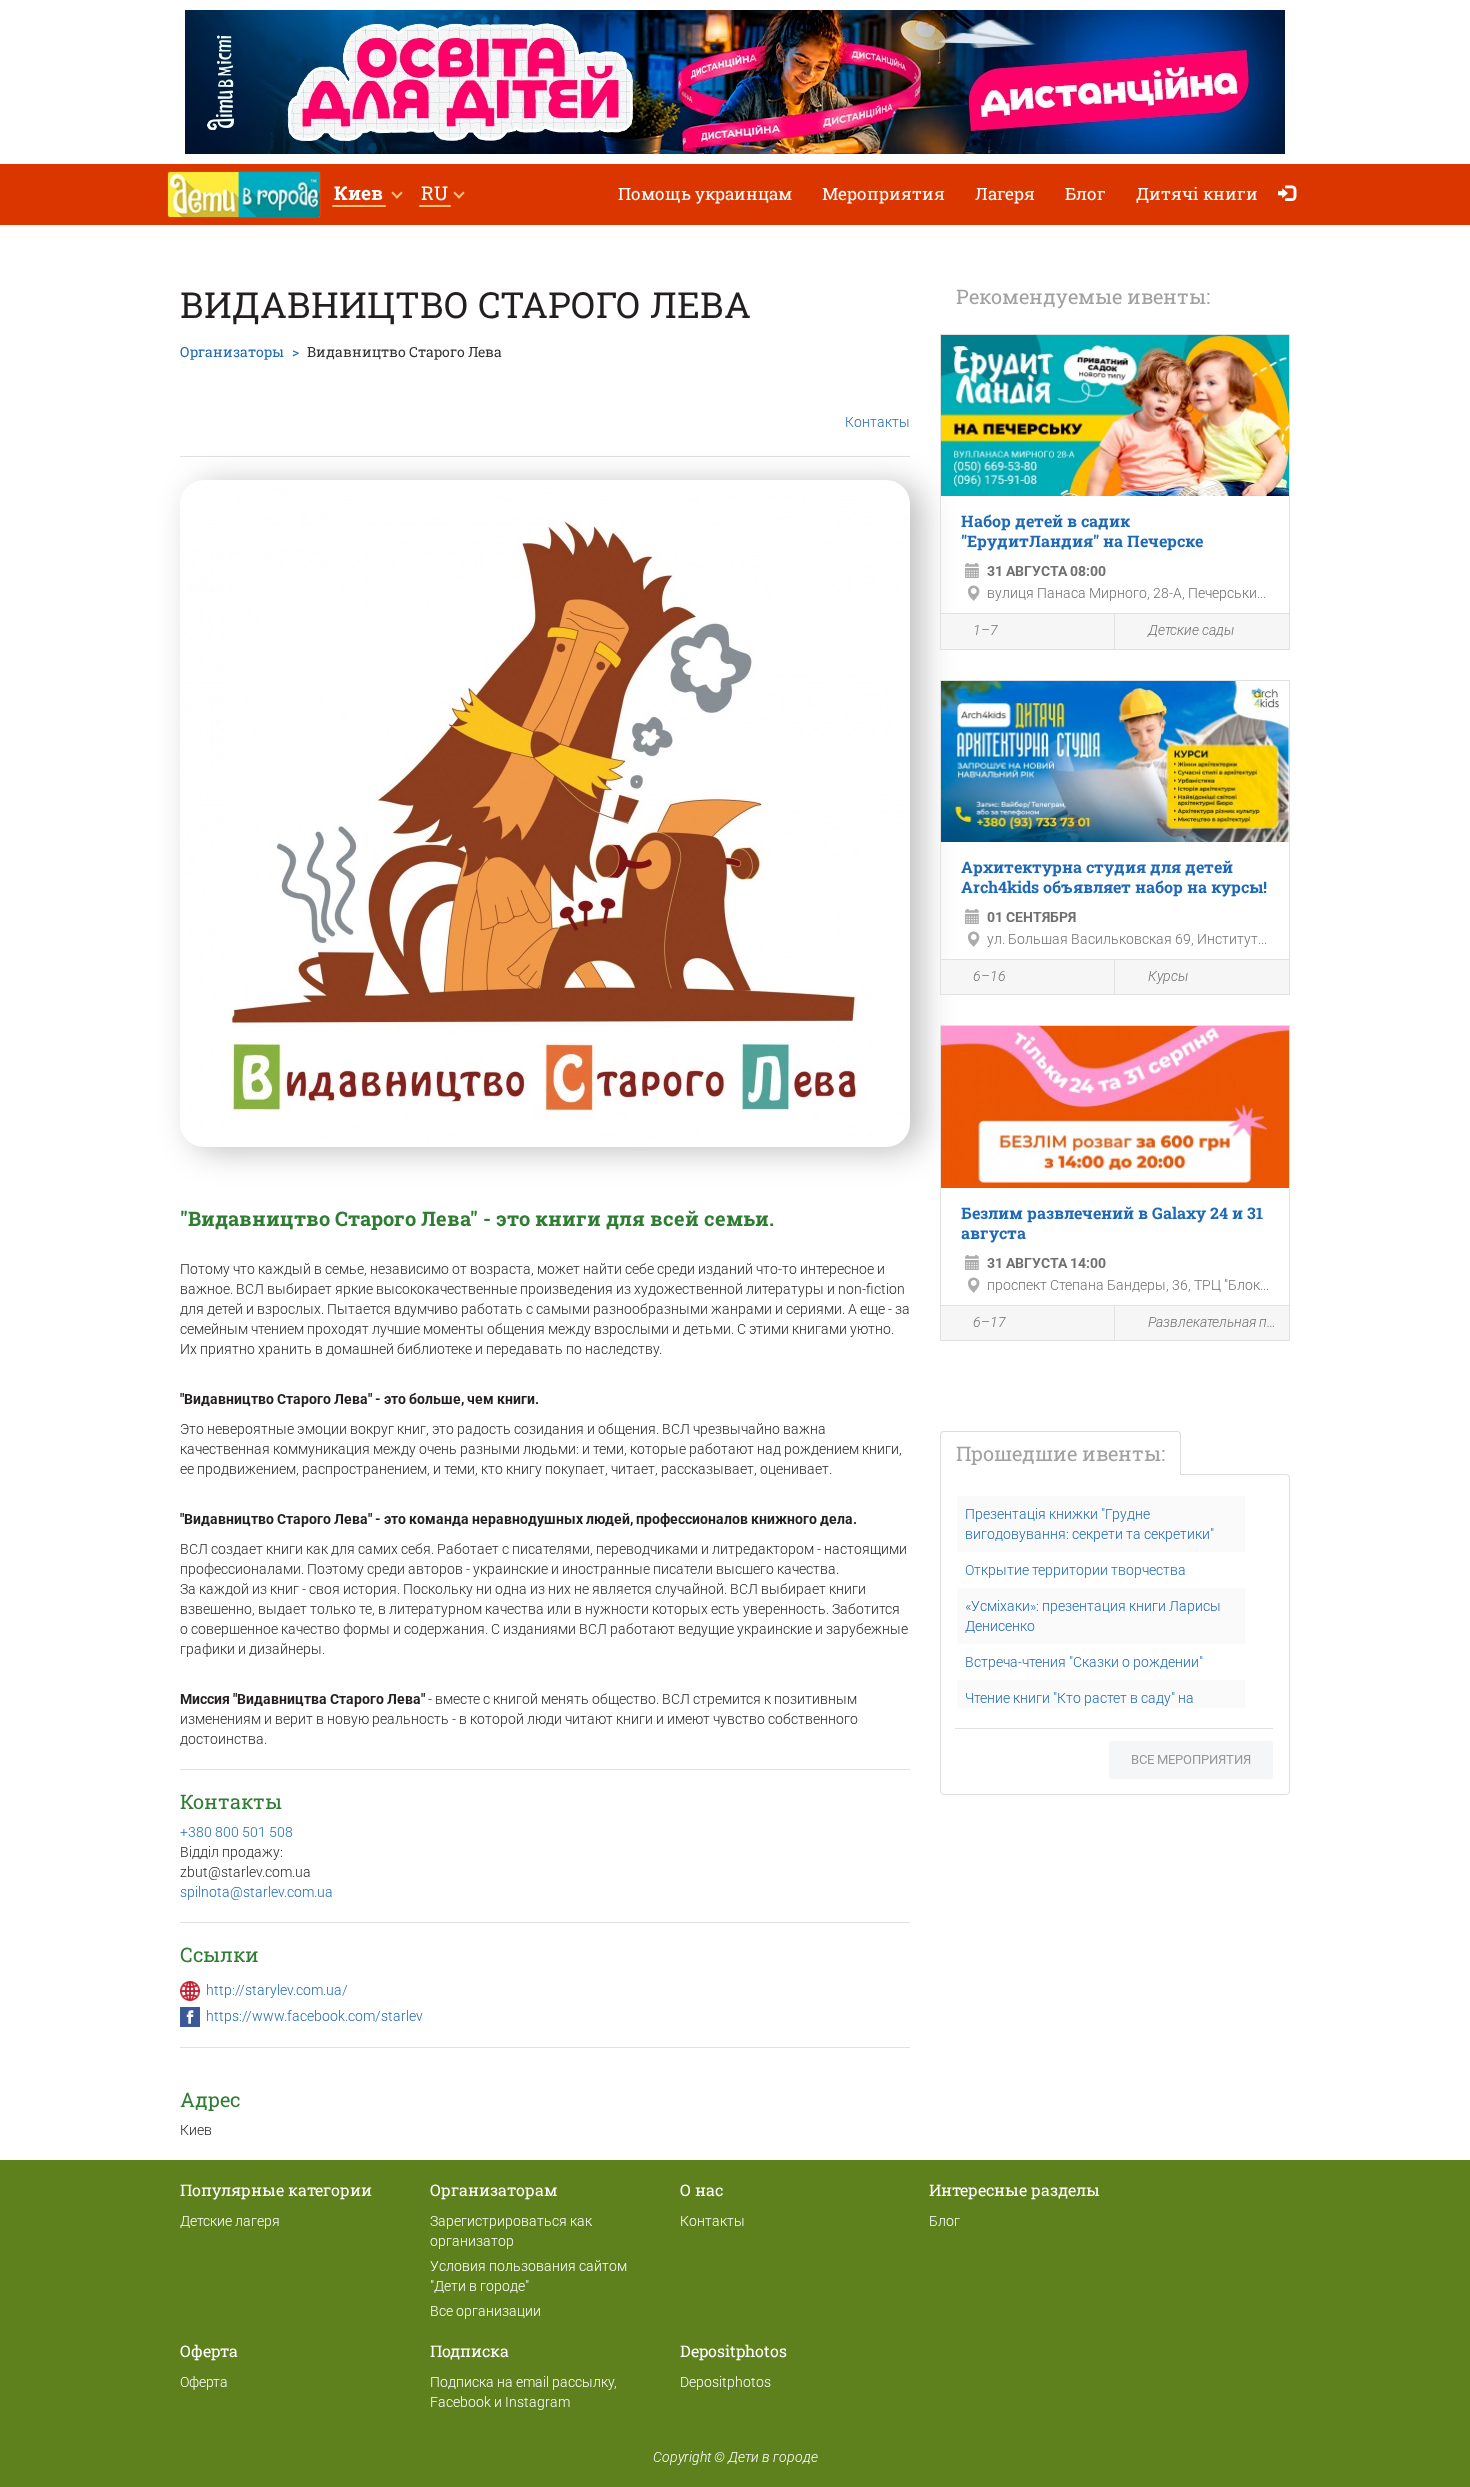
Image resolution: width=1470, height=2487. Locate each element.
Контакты (877, 422)
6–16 (989, 976)
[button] (367, 194)
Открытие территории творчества (1075, 1570)
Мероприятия (883, 193)
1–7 (985, 630)
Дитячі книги (1197, 193)
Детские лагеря (230, 2221)
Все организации (485, 2311)
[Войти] (1291, 194)
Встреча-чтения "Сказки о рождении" (1084, 1662)
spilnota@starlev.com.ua (256, 1892)
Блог (1085, 193)
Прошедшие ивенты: (1060, 1453)
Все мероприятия (1191, 1759)
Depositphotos (725, 2382)
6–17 (989, 1322)
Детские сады (1191, 630)
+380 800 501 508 (236, 1832)
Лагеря (1005, 193)
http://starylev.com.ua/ (277, 1990)
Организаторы (232, 351)
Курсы (1168, 976)
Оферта (204, 2382)
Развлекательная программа (1213, 1322)
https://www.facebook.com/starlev (314, 2016)
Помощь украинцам (705, 193)
